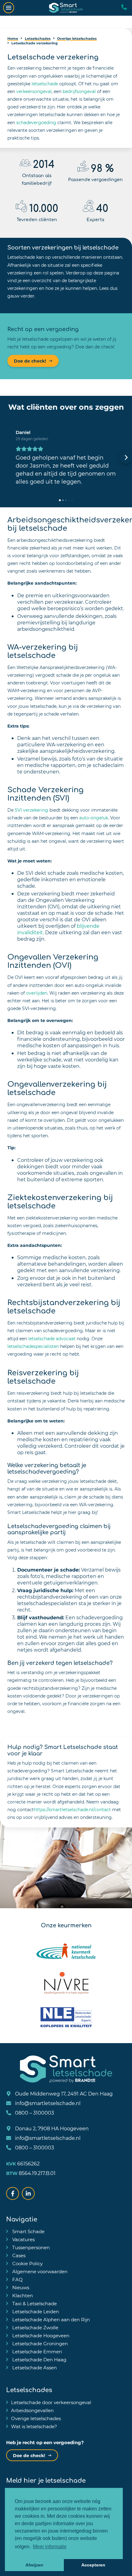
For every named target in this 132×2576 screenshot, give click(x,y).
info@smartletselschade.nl (47, 2103)
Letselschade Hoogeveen (40, 2335)
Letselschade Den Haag (39, 2359)
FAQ (17, 2279)
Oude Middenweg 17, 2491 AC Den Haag (63, 2093)
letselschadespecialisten (33, 1346)
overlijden (37, 993)
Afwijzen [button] (34, 2565)
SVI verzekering (31, 810)
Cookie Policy (27, 2263)
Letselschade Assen (34, 2367)
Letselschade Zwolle (35, 2327)
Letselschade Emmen (37, 2351)
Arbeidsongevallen (32, 2410)
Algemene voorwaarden (39, 2271)
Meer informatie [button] (50, 2547)
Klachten (22, 2295)
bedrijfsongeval (79, 91)
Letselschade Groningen (39, 2343)
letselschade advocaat (52, 1339)
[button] (6, 457)
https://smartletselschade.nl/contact (72, 1809)
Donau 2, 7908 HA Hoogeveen (51, 2128)
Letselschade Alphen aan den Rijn (50, 2319)
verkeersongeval (34, 91)
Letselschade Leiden (35, 2311)
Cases (18, 2255)
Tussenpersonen (30, 2247)
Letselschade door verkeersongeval (51, 2402)
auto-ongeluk (94, 818)
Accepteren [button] (93, 2565)
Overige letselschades (36, 2418)
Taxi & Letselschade (34, 2303)
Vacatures (23, 2239)
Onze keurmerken (66, 1925)
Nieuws (20, 2287)
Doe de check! (30, 361)
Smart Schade (28, 2231)
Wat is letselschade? (34, 2426)
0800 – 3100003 (34, 2113)
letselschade (45, 84)
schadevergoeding (36, 122)
